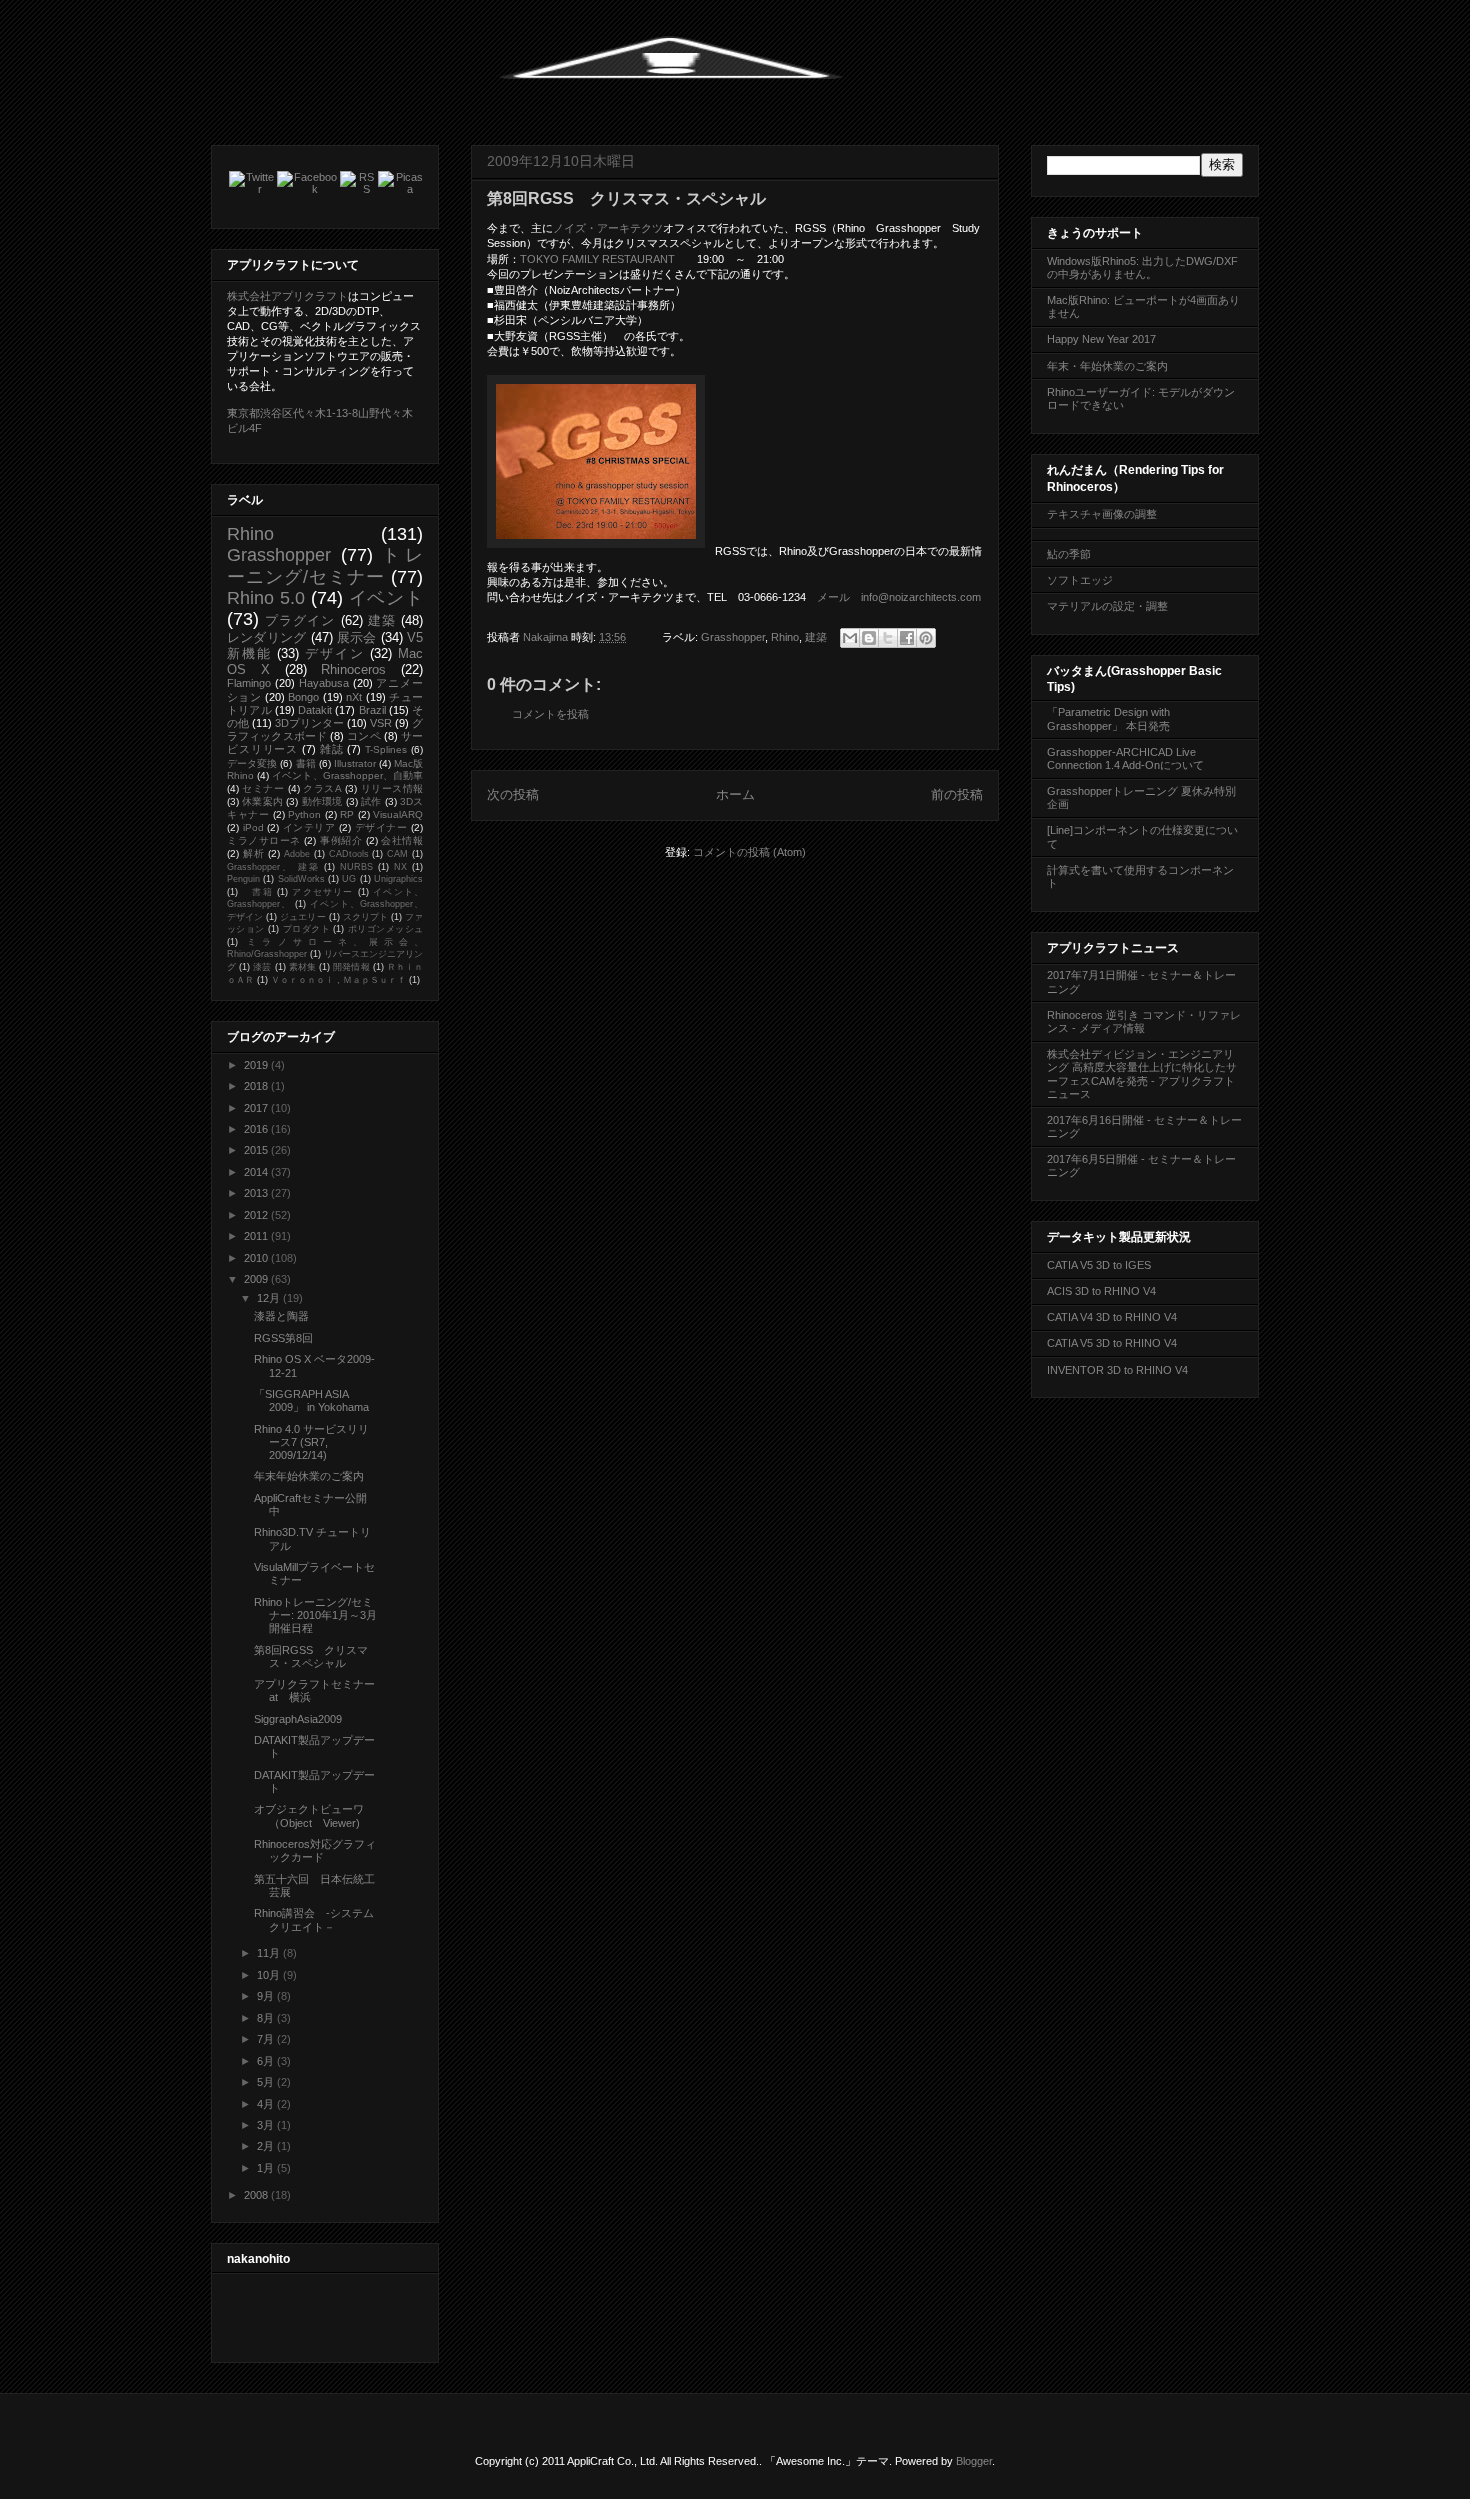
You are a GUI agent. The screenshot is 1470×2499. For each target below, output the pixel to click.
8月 (267, 2018)
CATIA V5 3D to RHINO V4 (1112, 1343)
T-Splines (386, 749)
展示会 (357, 637)
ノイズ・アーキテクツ (608, 228)
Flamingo (249, 683)
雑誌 (332, 749)
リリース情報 (392, 788)
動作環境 (322, 801)
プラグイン (300, 620)
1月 (267, 2168)
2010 (257, 1258)
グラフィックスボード (325, 729)
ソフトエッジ (1080, 580)
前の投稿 (957, 794)
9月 (267, 1996)
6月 (267, 2061)
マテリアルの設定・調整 (1107, 606)
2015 (257, 1150)
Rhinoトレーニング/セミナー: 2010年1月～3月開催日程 (315, 1615)
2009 (257, 1279)
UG (349, 879)
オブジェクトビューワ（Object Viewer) (309, 1815)
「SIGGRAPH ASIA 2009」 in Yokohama (311, 1400)
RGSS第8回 (283, 1338)
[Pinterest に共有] (926, 638)
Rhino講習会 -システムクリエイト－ (314, 1919)
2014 (257, 1172)
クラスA (322, 788)
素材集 (302, 967)
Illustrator (355, 763)
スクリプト (365, 917)
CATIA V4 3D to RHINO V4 (1112, 1317)
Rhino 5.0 (266, 598)
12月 (270, 1298)
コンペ (363, 736)
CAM (397, 854)
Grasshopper (733, 637)
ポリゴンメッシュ (385, 929)
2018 (257, 1086)
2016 (257, 1129)
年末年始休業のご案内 (309, 1476)
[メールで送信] (850, 638)
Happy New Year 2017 (1101, 339)
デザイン (334, 653)
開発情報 (351, 967)
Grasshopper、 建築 (273, 867)
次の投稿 (513, 794)
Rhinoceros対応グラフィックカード (315, 1850)
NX (400, 867)
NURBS (356, 867)
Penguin (243, 879)
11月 (270, 1953)
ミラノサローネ (264, 840)
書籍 (306, 763)
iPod (253, 827)
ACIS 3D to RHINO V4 (1101, 1291)
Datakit (315, 710)
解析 (254, 853)
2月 (267, 2146)
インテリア (309, 827)
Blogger (974, 2461)
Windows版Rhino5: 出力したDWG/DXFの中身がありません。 (1142, 267)
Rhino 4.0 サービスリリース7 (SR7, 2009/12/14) (311, 1442)
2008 (257, 2195)
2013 (257, 1193)
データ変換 (252, 763)
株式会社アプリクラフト (287, 296)
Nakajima (547, 637)
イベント (386, 598)
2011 (257, 1236)
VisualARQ (398, 814)
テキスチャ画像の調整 (1102, 514)
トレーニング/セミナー (325, 565)
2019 (257, 1065)
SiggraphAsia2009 (298, 1719)
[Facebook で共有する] (907, 638)
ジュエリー (302, 917)
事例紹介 (341, 840)
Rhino (785, 637)
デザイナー (381, 827)
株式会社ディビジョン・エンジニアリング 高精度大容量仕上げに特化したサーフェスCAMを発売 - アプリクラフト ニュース (1142, 1074)
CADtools (349, 854)
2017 (257, 1108)
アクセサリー (322, 892)
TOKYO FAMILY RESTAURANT (597, 259)
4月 (267, 2104)
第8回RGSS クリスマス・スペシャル (311, 1656)
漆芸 (262, 967)
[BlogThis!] (869, 638)
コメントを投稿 (550, 714)
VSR (381, 723)
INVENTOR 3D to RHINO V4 (1117, 1370)
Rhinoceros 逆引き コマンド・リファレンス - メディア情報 (1144, 1021)
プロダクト (306, 929)
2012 (257, 1215)
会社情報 (402, 840)
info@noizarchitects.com (921, 597)
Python (304, 814)
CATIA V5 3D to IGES (1099, 1265)
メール (833, 597)
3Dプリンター (309, 723)
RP (347, 814)
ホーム (735, 794)
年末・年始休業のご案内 (1107, 366)
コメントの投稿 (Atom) (749, 852)
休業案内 (262, 801)
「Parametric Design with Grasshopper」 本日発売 (1108, 718)
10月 (270, 1975)
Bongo (303, 697)
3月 (267, 2125)
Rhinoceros (353, 669)
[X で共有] (888, 638)
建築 (816, 637)
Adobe (297, 854)
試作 (371, 801)
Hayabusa (324, 683)
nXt (354, 697)
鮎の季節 (1069, 554)
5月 (267, 2082)
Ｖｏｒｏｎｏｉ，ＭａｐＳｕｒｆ (338, 980)
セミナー (263, 788)
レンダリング (266, 637)
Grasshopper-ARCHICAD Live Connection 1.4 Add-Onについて (1125, 758)
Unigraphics (398, 879)
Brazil (372, 710)
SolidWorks (301, 879)
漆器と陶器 (281, 1316)
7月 (267, 2039)
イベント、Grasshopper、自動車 (347, 775)
